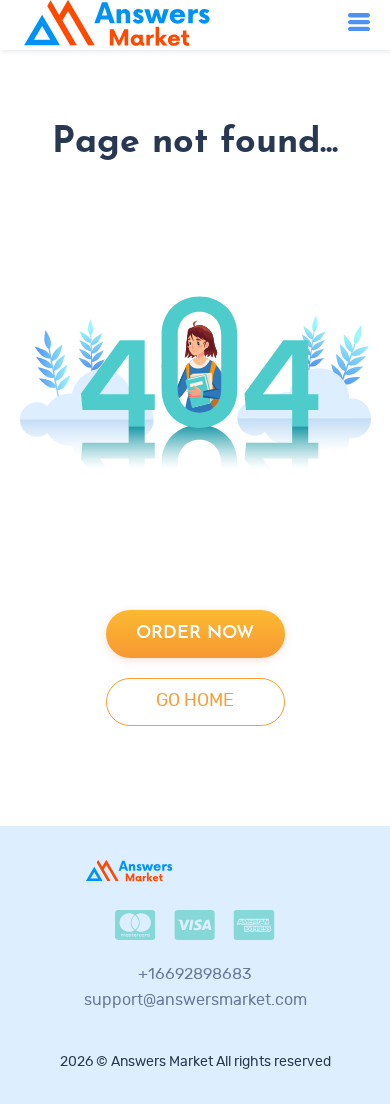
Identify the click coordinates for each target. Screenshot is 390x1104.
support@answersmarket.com (195, 1000)
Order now (195, 633)
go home (195, 701)
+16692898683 (195, 974)
